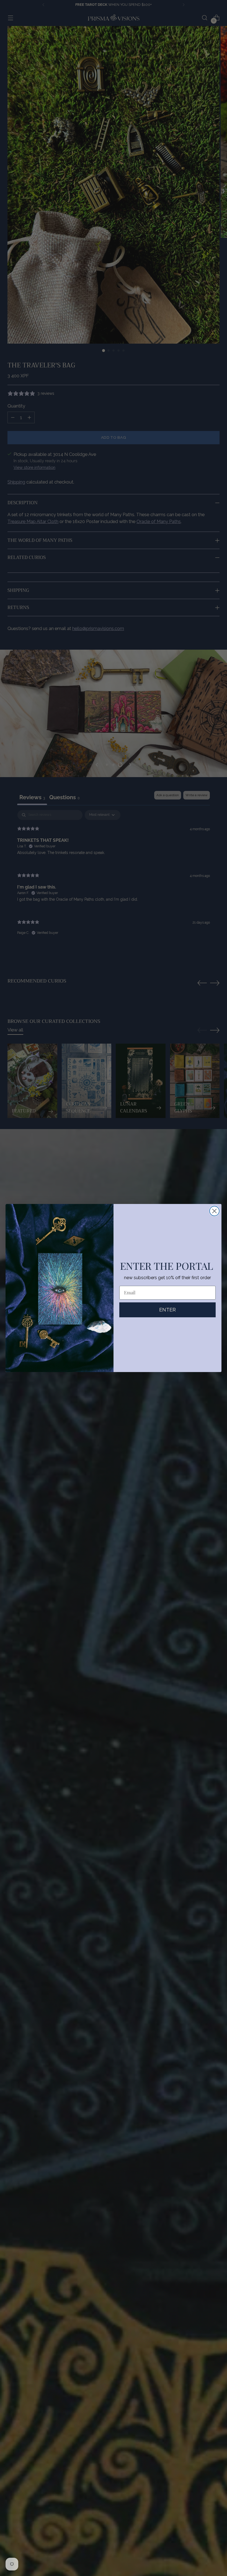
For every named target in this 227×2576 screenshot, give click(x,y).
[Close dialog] (214, 1211)
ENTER (167, 1310)
